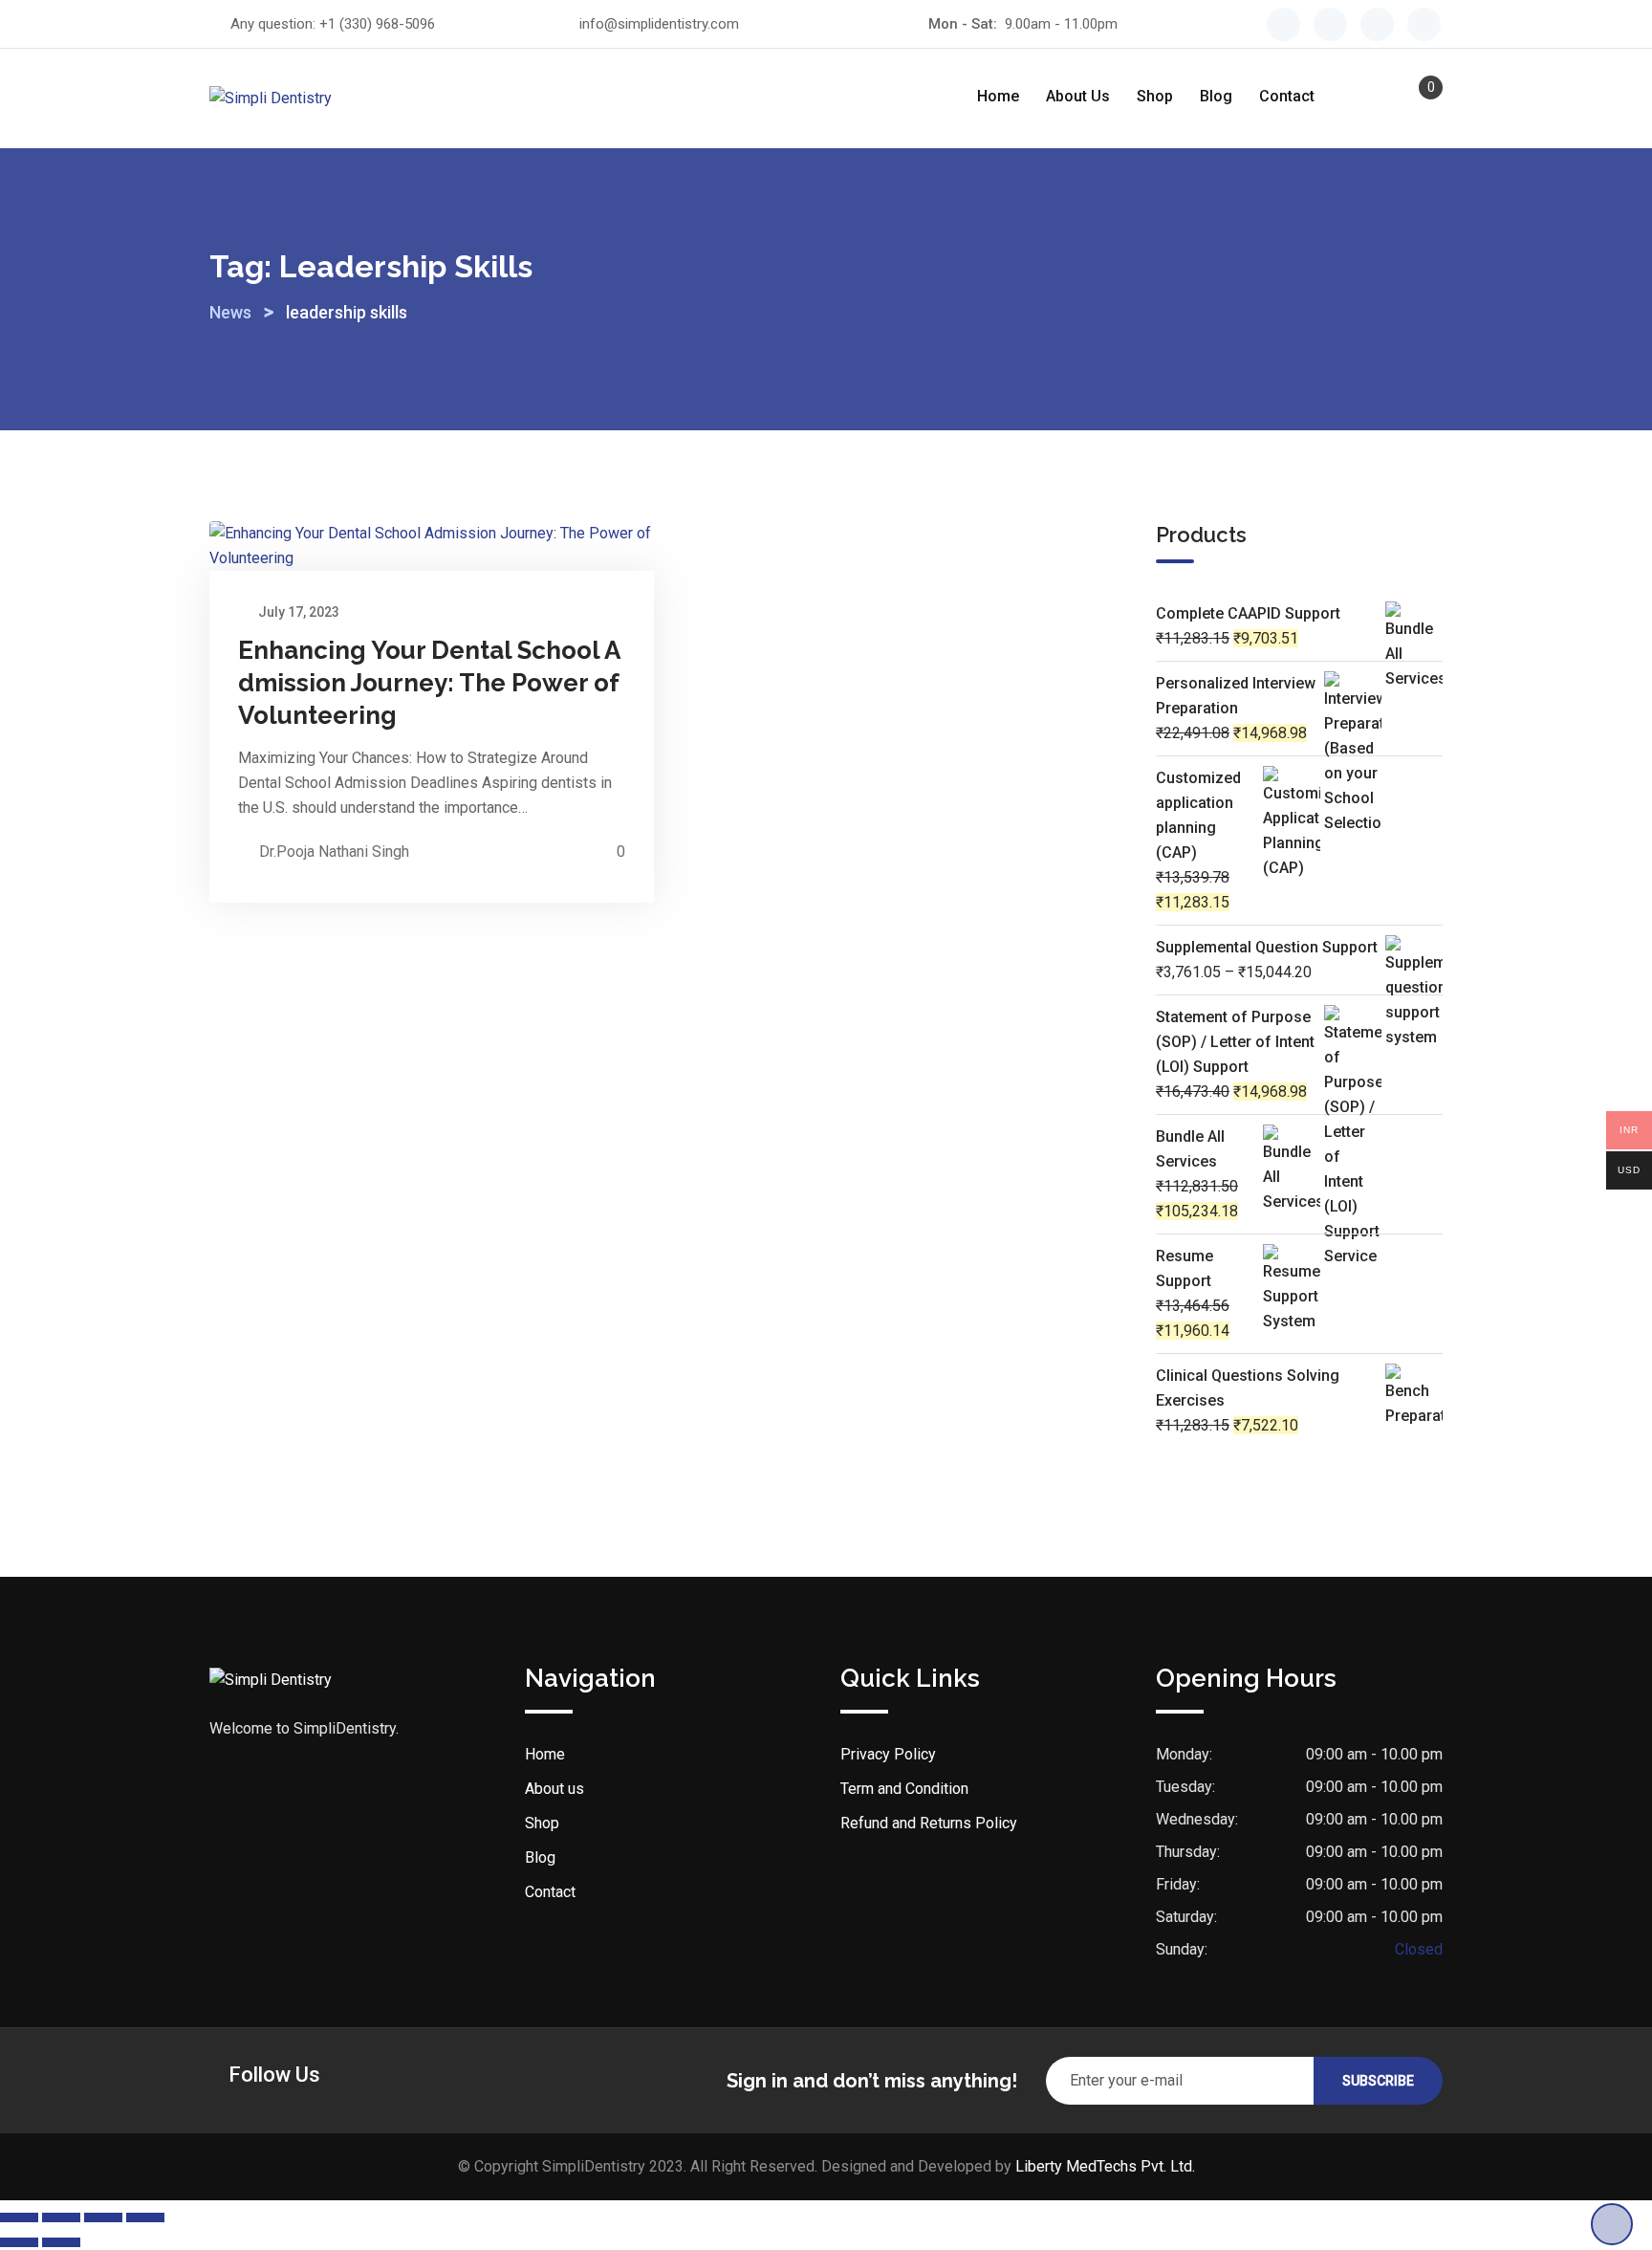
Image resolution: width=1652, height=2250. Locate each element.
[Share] (103, 2217)
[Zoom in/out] (19, 2217)
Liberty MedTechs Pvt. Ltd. (1105, 2166)
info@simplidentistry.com (659, 24)
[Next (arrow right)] (61, 2242)
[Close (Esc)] (145, 2217)
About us (1078, 96)
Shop (1155, 96)
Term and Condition (904, 1789)
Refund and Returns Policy (929, 1823)
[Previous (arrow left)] (19, 2242)
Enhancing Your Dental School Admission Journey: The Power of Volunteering (429, 683)
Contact (1287, 96)
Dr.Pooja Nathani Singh (334, 852)
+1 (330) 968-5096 (377, 24)
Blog (1216, 96)
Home (998, 96)
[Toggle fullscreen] (61, 2217)
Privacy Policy (888, 1754)
